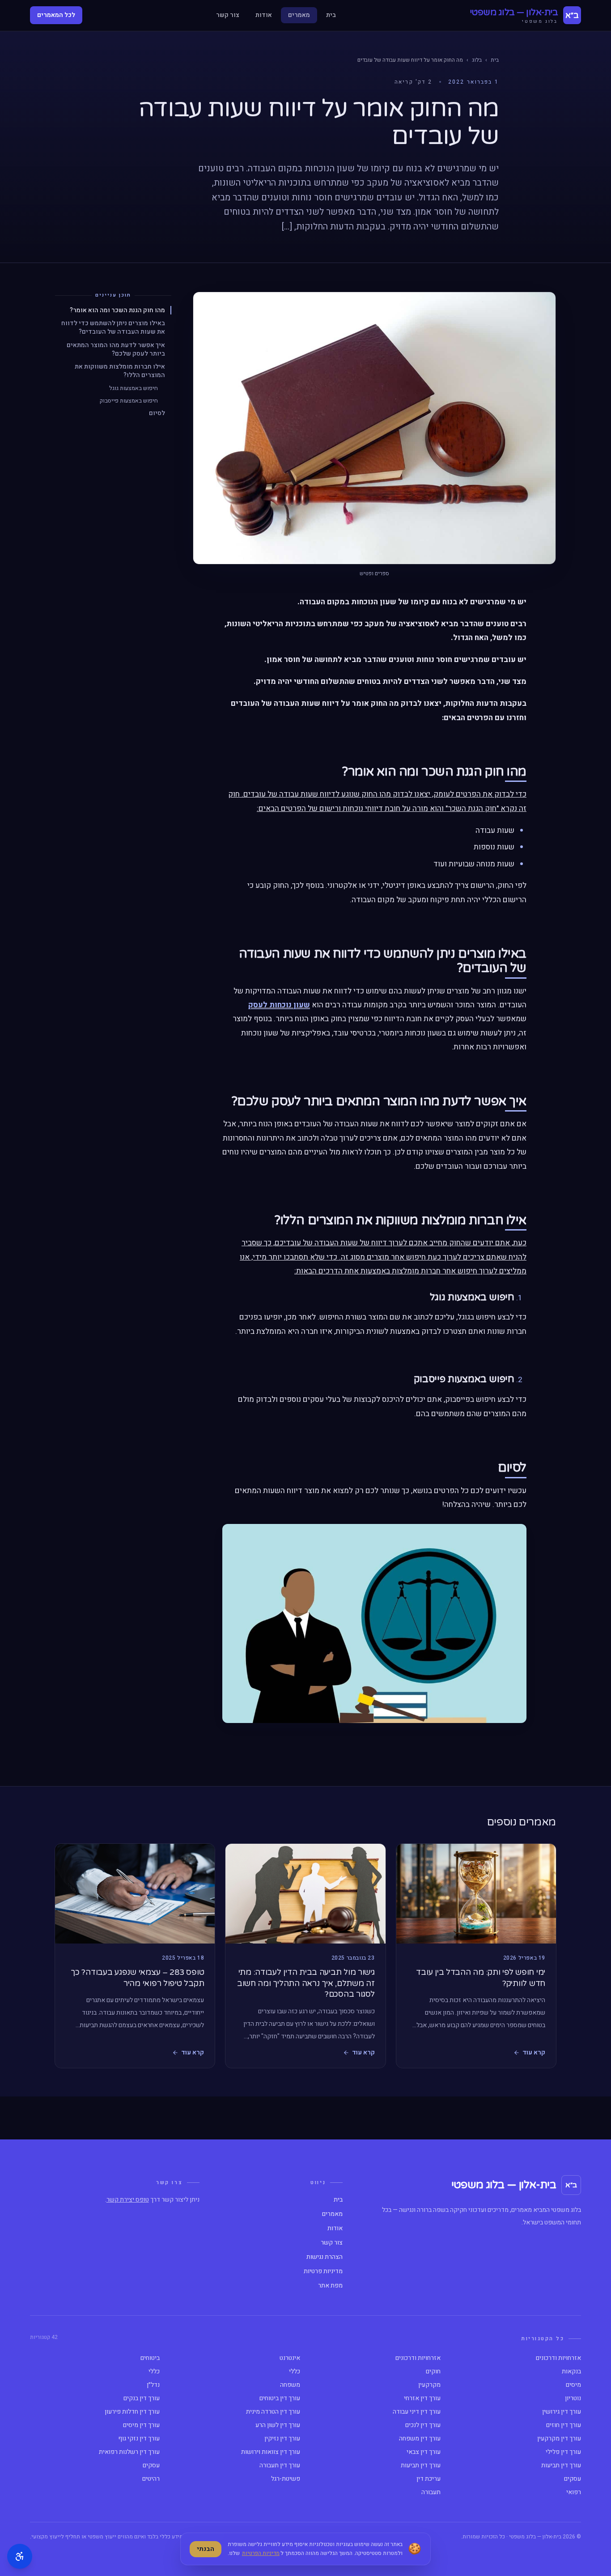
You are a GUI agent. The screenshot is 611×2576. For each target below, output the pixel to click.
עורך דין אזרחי (422, 2398)
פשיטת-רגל (286, 2479)
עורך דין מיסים (141, 2425)
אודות (264, 15)
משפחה (290, 2385)
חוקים (433, 2372)
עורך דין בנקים (142, 2398)
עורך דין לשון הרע (278, 2425)
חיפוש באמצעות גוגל (134, 388)
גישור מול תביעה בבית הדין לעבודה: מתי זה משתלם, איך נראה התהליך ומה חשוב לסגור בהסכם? (306, 1983)
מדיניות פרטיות (323, 2271)
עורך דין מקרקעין (559, 2439)
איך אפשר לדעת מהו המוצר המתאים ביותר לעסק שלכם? (116, 350)
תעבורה (431, 2492)
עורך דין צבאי (424, 2452)
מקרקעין (429, 2385)
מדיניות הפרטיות (261, 2553)
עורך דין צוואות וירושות (271, 2452)
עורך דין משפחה (420, 2439)
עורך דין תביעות (561, 2466)
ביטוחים (150, 2358)
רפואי (574, 2492)
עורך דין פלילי (563, 2452)
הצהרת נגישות (325, 2257)
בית (331, 15)
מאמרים (299, 15)
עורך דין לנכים (423, 2425)
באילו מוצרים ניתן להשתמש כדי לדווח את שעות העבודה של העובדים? (113, 328)
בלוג (477, 60)
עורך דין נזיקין (282, 2439)
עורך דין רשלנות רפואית (129, 2452)
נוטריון (573, 2398)
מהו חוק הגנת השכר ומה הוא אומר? (117, 310)
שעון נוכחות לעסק (279, 1005)
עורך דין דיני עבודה (417, 2412)
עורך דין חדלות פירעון (132, 2412)
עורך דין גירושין (562, 2412)
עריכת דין (429, 2479)
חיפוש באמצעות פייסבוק (129, 400)
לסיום (157, 413)
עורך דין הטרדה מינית (273, 2412)
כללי (295, 2372)
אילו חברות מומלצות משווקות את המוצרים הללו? (120, 371)
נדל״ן (153, 2385)
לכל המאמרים (56, 15)
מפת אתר (330, 2286)
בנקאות (571, 2372)
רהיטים (151, 2479)
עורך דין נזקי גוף (139, 2439)
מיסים (573, 2385)
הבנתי (206, 2549)
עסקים (151, 2466)
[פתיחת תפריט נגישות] (20, 2556)
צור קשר (228, 15)
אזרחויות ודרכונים (558, 2358)
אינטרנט (290, 2358)
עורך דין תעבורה (280, 2466)
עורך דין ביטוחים (280, 2398)
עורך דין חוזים (564, 2425)
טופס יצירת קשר (128, 2200)
